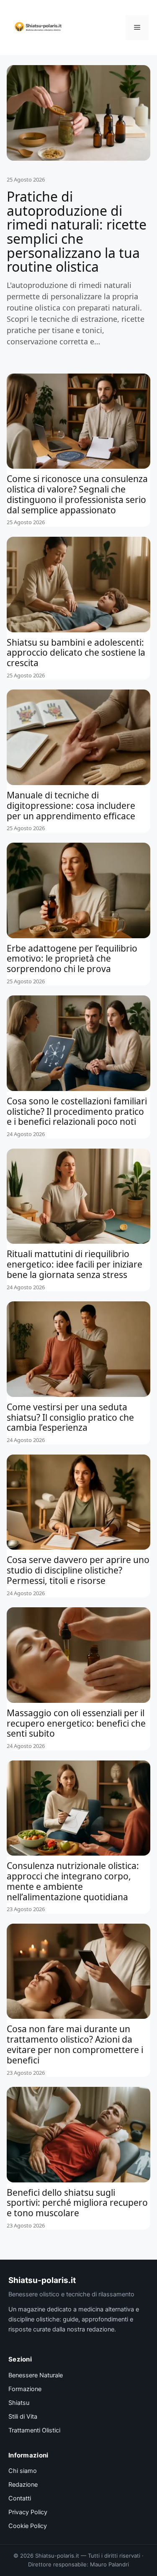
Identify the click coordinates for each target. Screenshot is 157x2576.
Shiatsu (19, 2403)
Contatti (20, 2498)
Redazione (23, 2485)
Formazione (25, 2389)
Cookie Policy (28, 2526)
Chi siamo (23, 2471)
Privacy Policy (28, 2512)
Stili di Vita (23, 2417)
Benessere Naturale (36, 2375)
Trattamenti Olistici (34, 2430)
